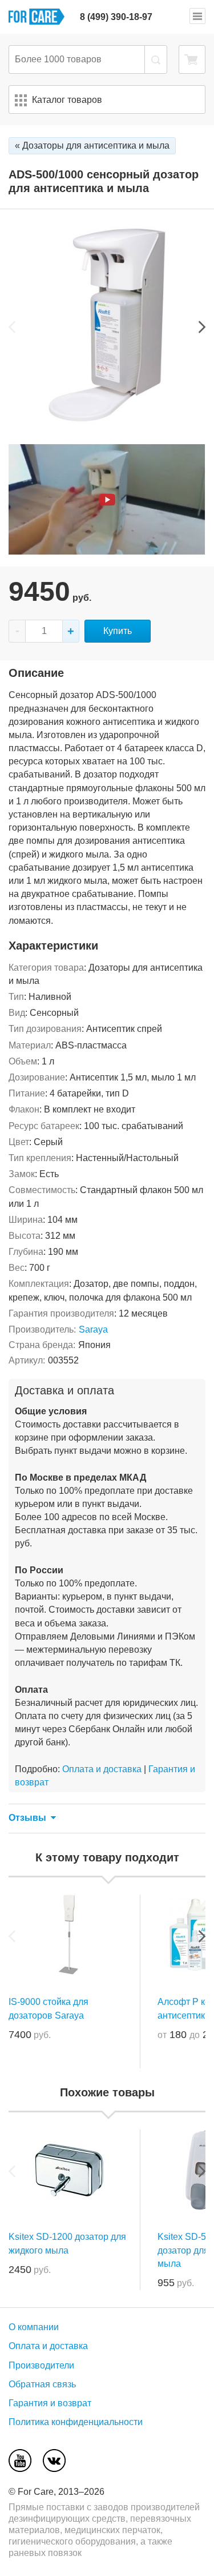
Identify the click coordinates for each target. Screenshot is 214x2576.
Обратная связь (42, 2384)
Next (202, 327)
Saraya (93, 1329)
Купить (118, 631)
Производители (41, 2365)
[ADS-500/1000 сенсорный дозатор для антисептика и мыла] (107, 420)
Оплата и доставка (102, 1769)
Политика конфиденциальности (76, 2422)
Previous (12, 327)
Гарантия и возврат (50, 2403)
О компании (34, 2327)
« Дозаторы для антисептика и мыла (92, 145)
